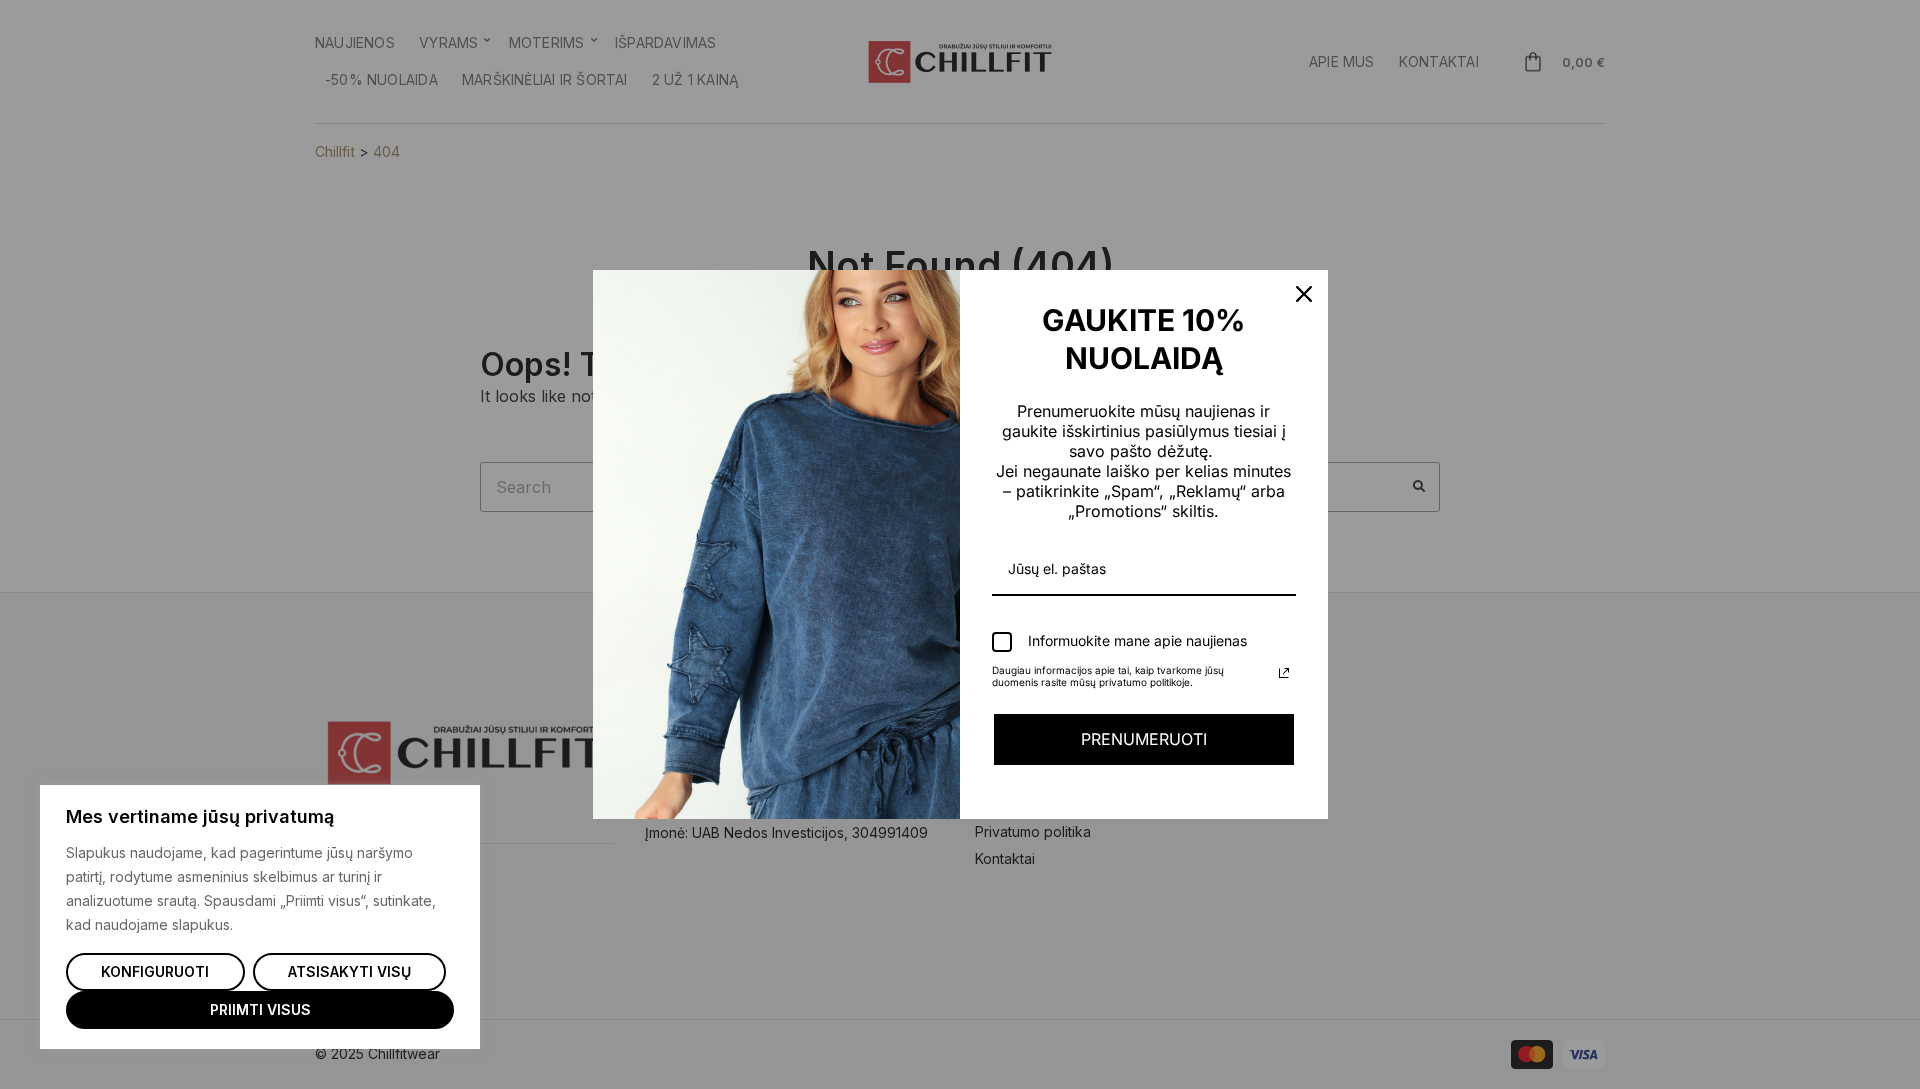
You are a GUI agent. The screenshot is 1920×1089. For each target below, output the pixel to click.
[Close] (1304, 294)
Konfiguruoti (155, 971)
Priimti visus (260, 1009)
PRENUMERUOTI (1144, 739)
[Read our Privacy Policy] (1284, 673)
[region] (260, 917)
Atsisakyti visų (349, 971)
